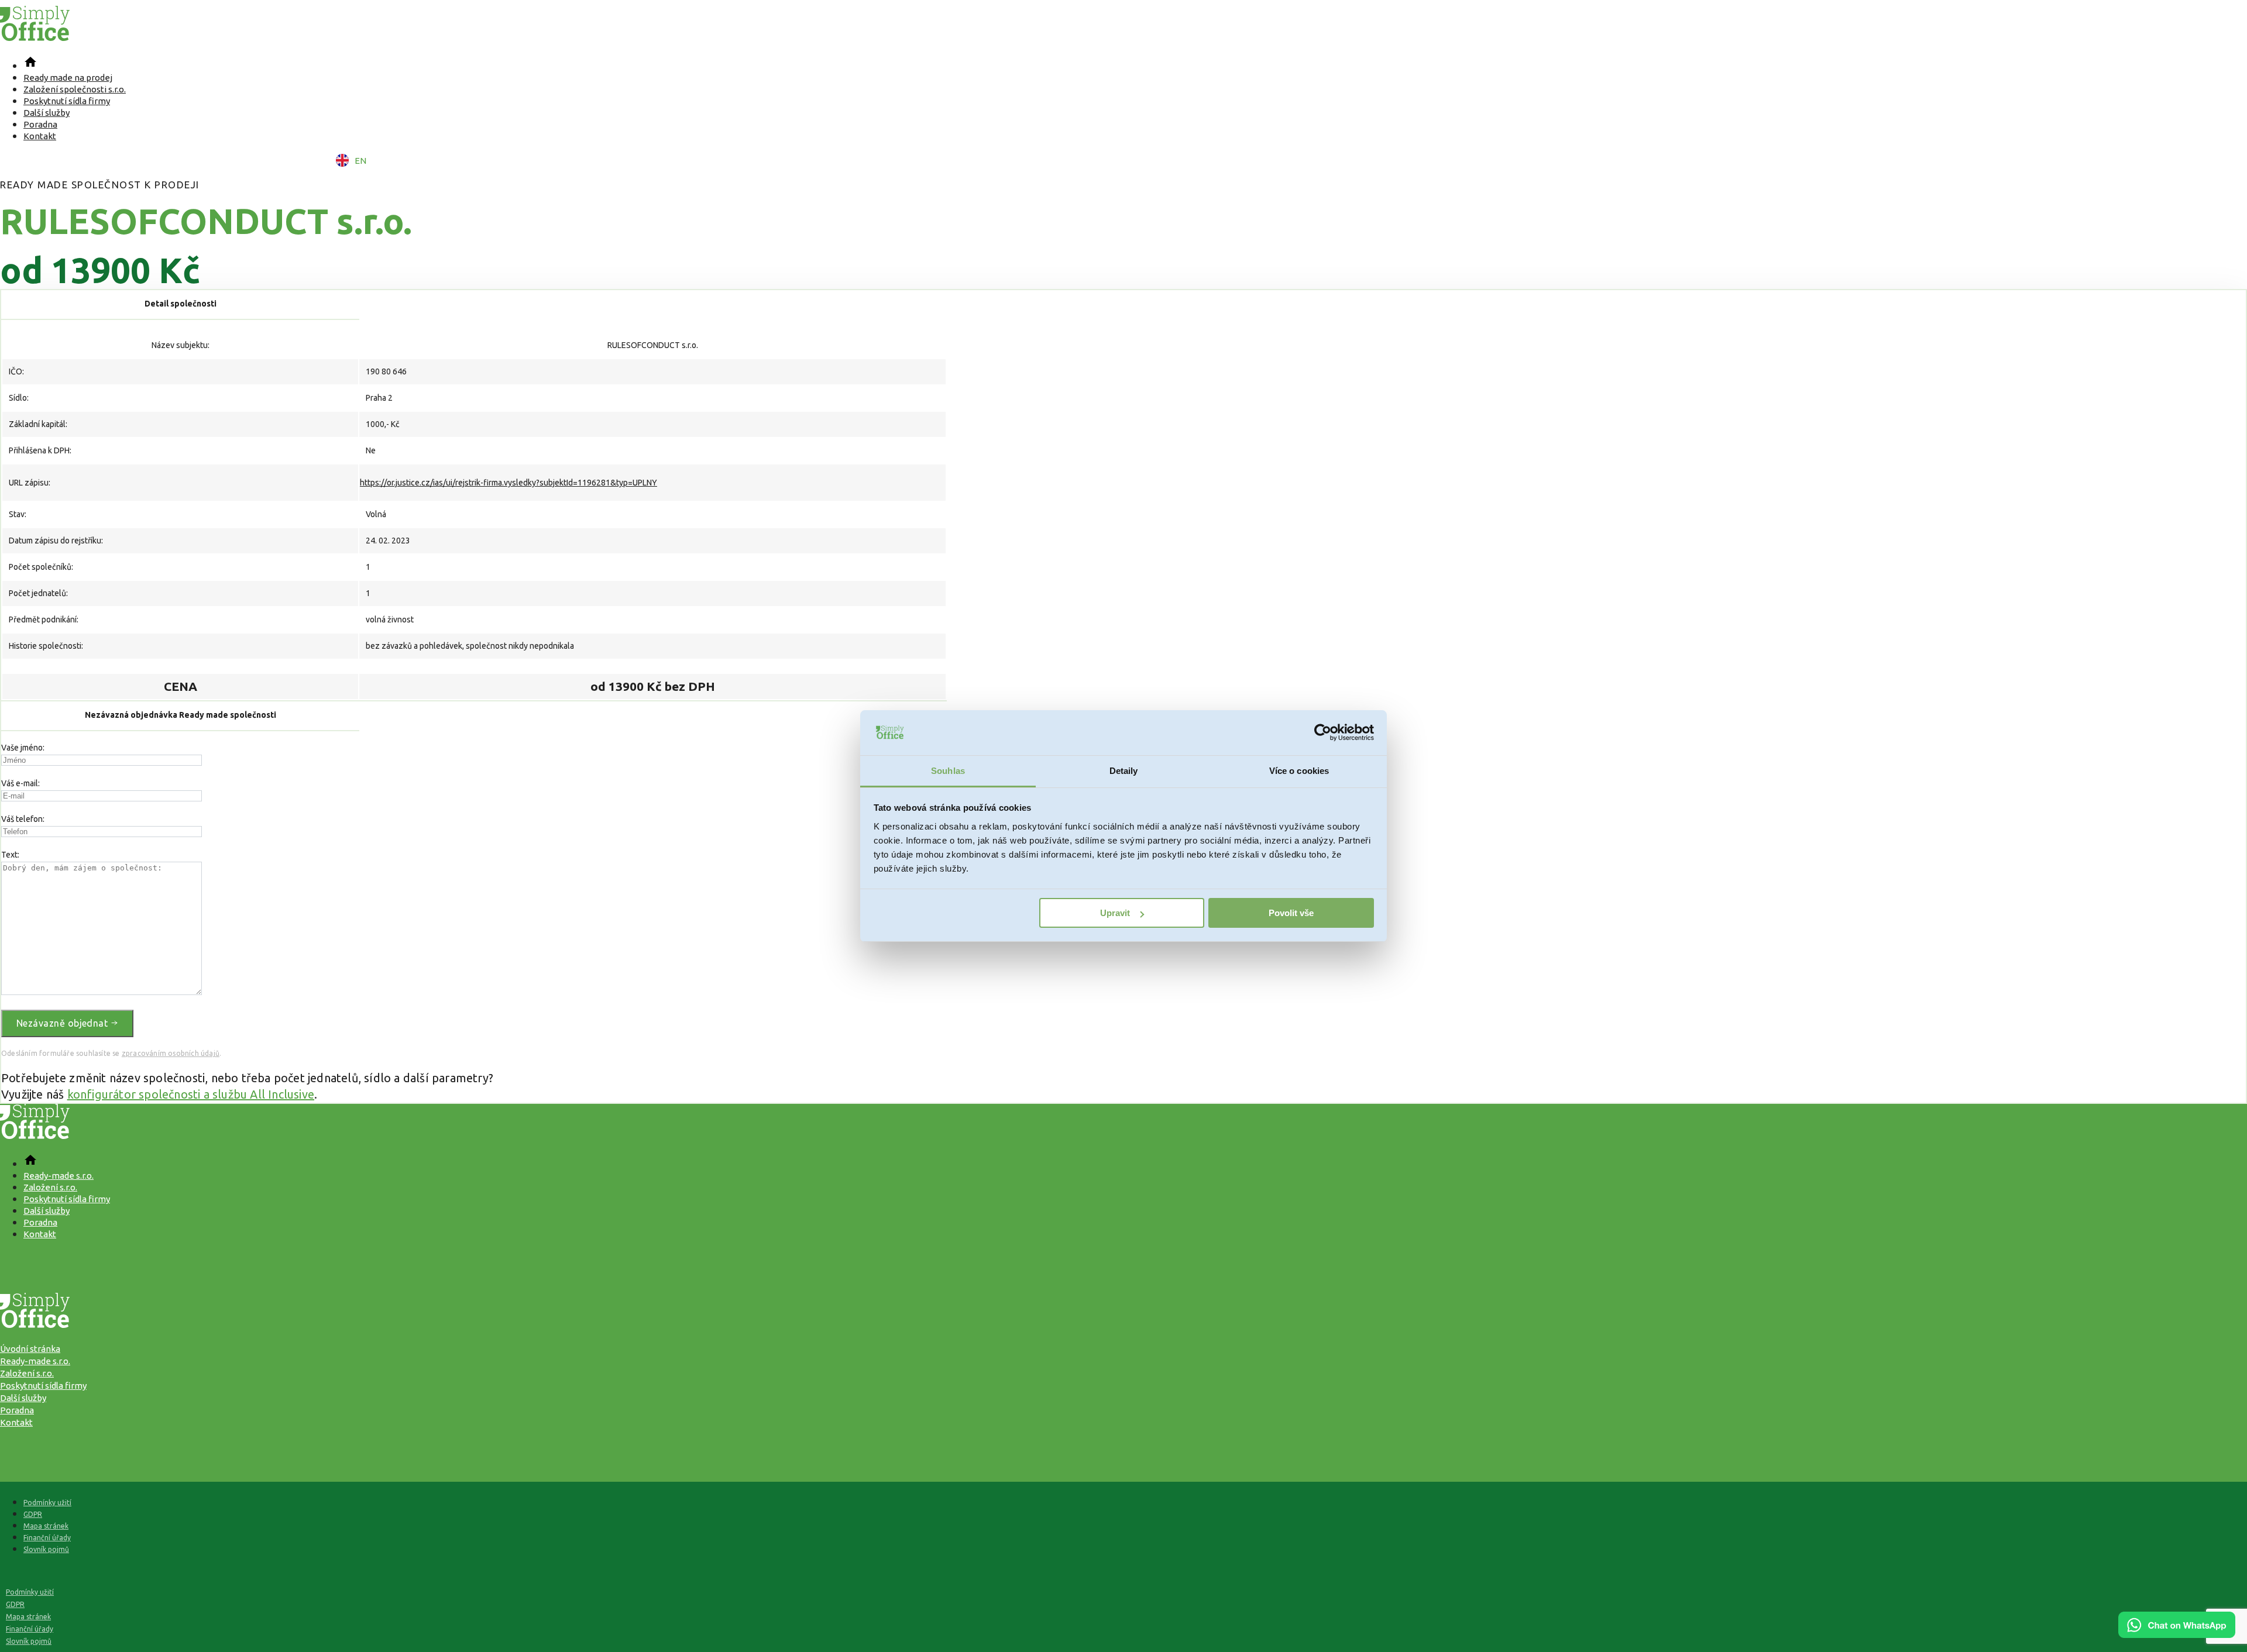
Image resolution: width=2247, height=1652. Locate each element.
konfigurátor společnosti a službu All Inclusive (191, 1094)
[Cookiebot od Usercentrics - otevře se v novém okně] (1323, 733)
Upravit (1115, 913)
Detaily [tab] (1124, 771)
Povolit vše (1291, 913)
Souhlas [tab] (948, 771)
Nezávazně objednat (63, 1023)
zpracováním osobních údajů (171, 1053)
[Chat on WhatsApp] (2177, 1634)
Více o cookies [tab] (1299, 771)
